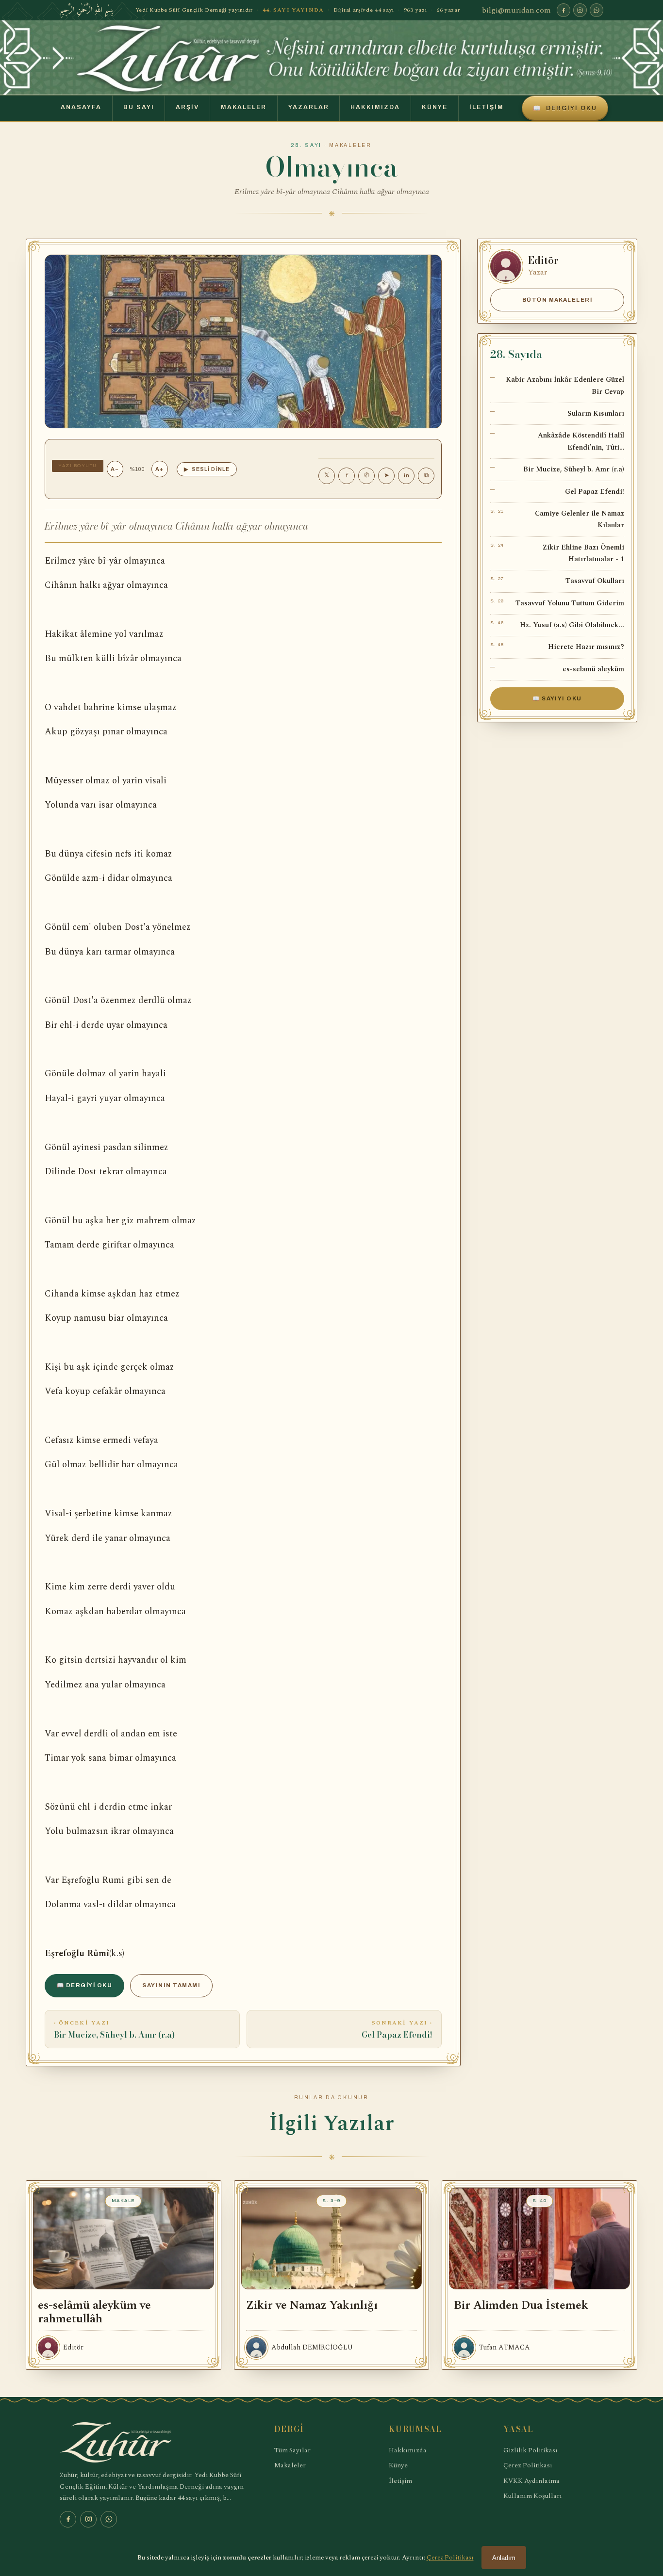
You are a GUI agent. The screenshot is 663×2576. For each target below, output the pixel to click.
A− (115, 469)
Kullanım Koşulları (533, 2496)
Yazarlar (309, 107)
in (406, 475)
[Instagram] (580, 10)
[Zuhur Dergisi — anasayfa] (331, 57)
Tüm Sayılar (292, 2450)
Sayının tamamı (171, 1985)
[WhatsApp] (597, 10)
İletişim (487, 107)
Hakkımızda (375, 107)
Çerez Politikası (528, 2465)
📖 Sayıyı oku (557, 698)
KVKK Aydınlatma (531, 2481)
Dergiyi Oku (565, 108)
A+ (159, 469)
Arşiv (187, 107)
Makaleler (244, 107)
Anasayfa (81, 107)
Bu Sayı (139, 107)
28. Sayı (307, 145)
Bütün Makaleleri (557, 300)
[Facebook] (564, 10)
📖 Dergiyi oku (84, 1985)
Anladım (504, 2558)
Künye (435, 107)
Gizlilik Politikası (530, 2450)
